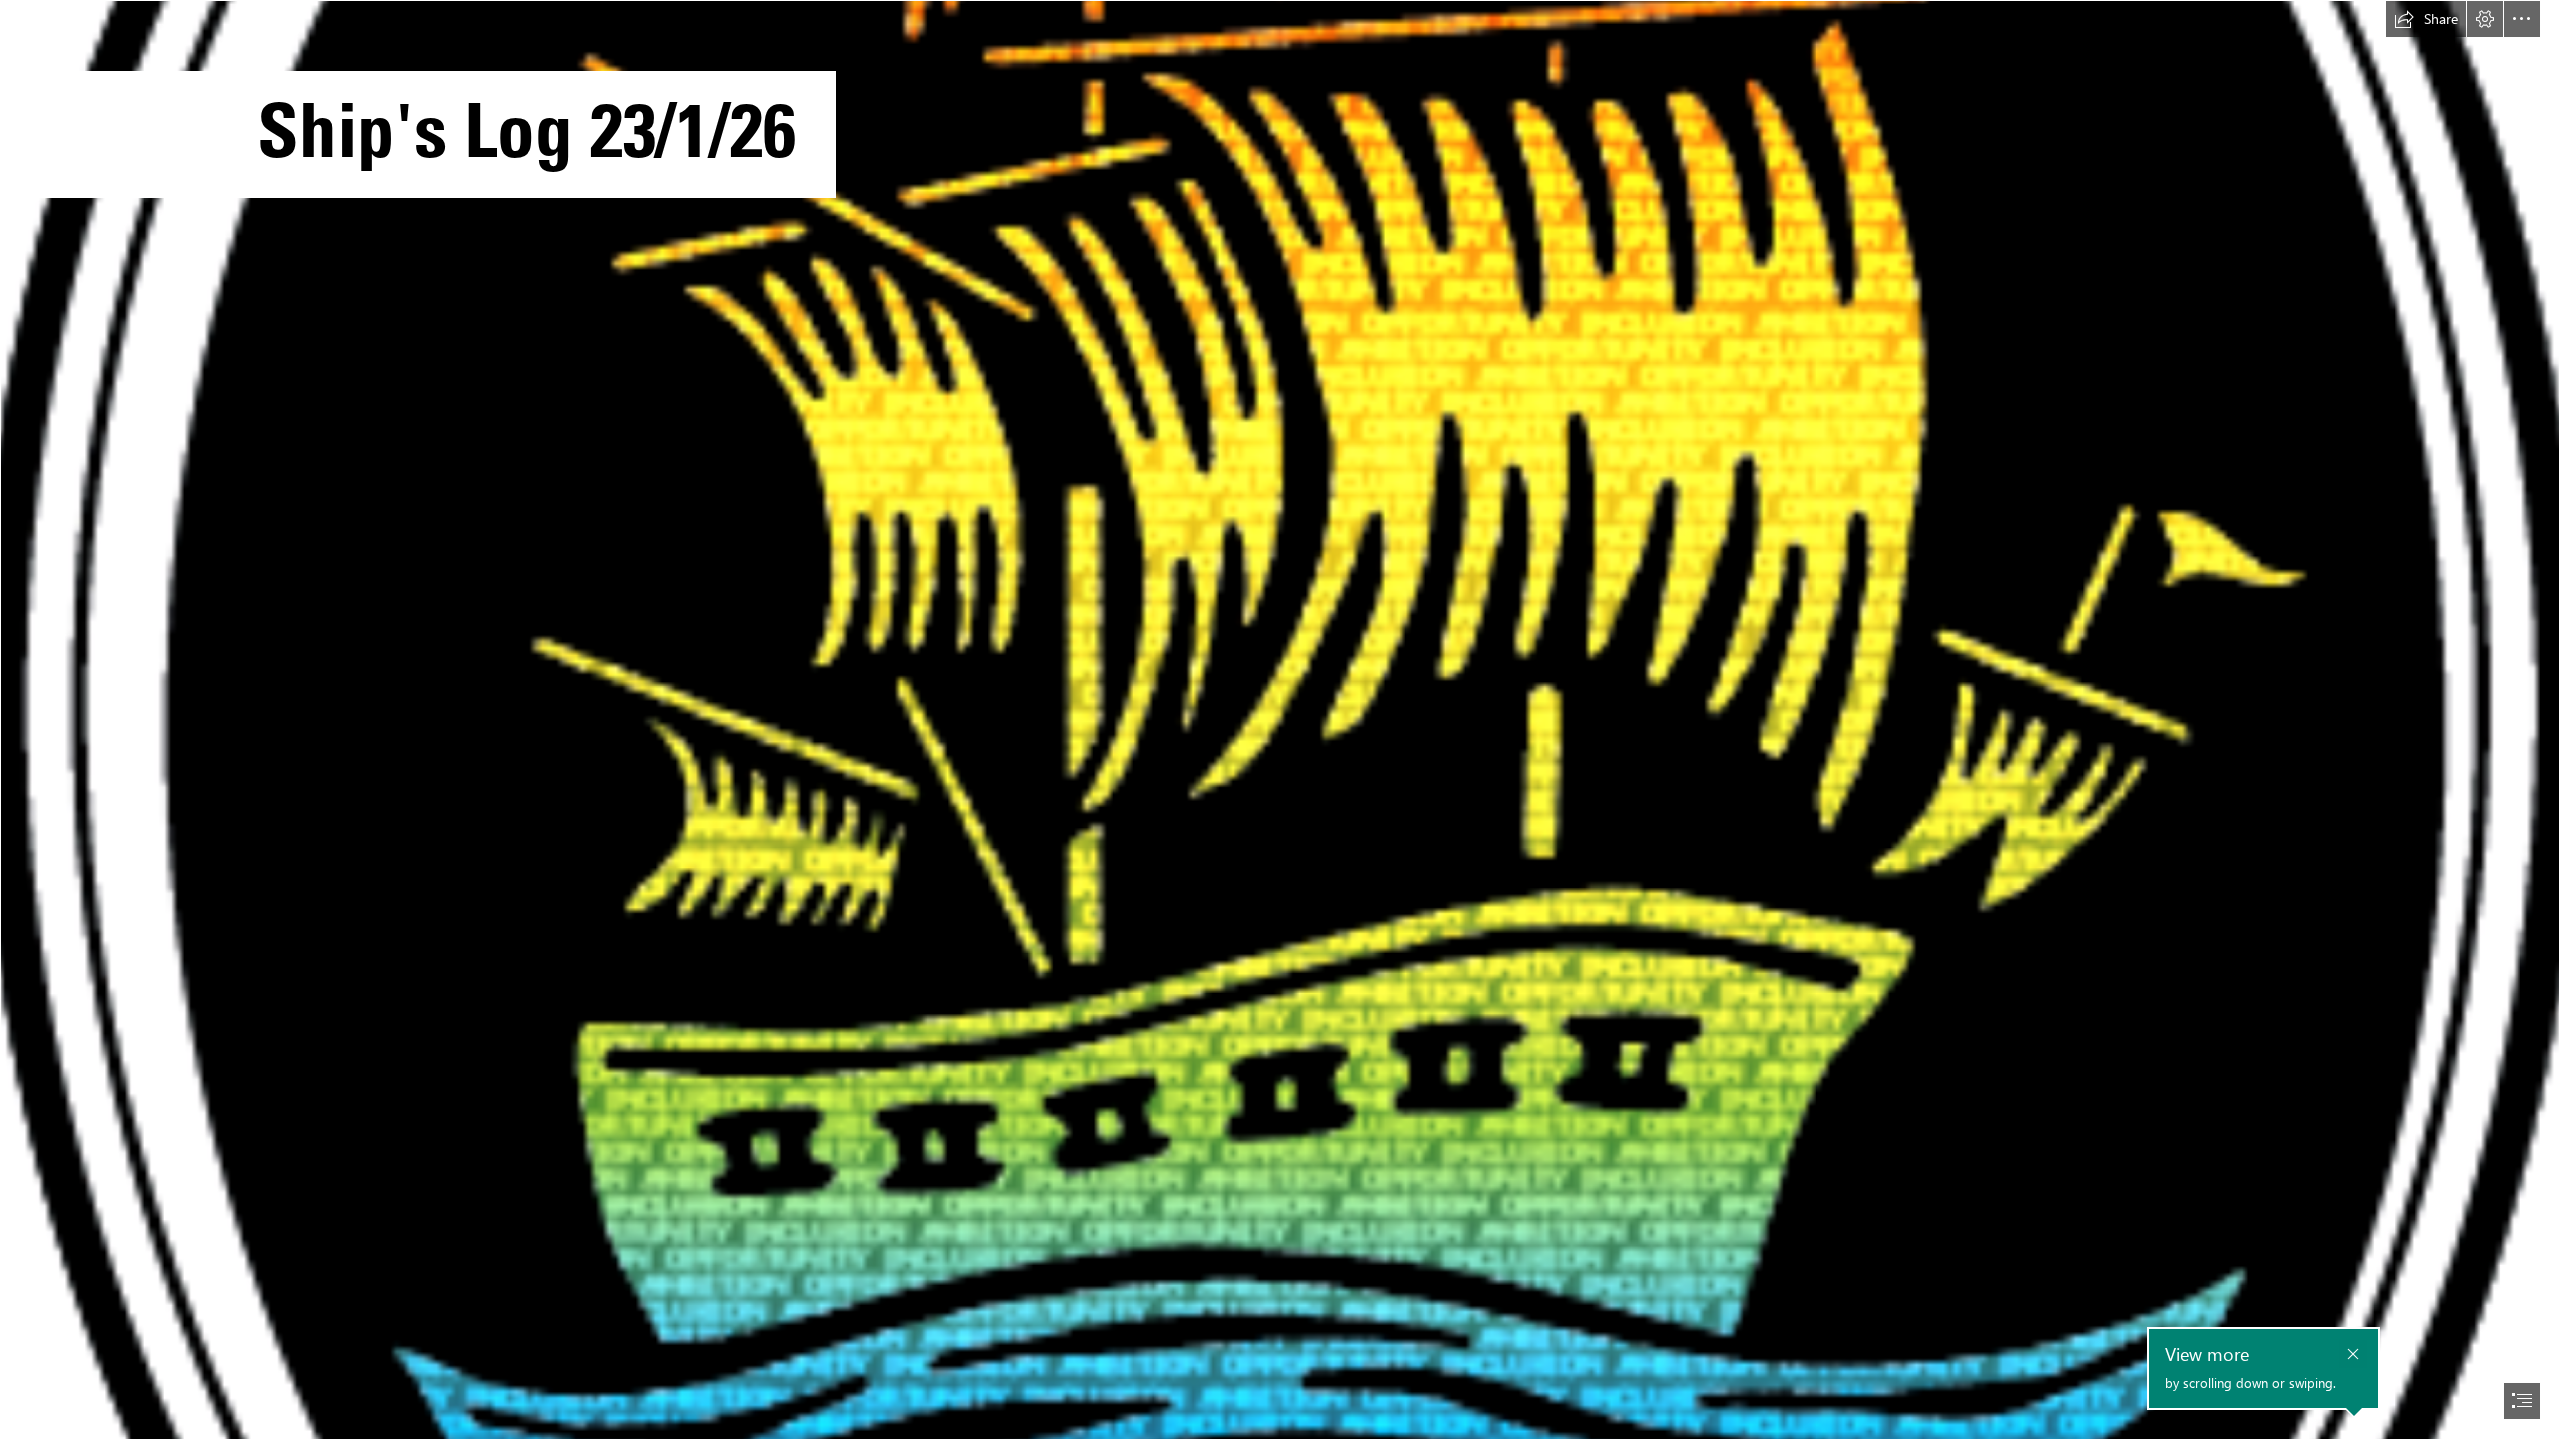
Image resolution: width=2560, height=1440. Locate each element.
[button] (2426, 19)
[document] (1280, 720)
